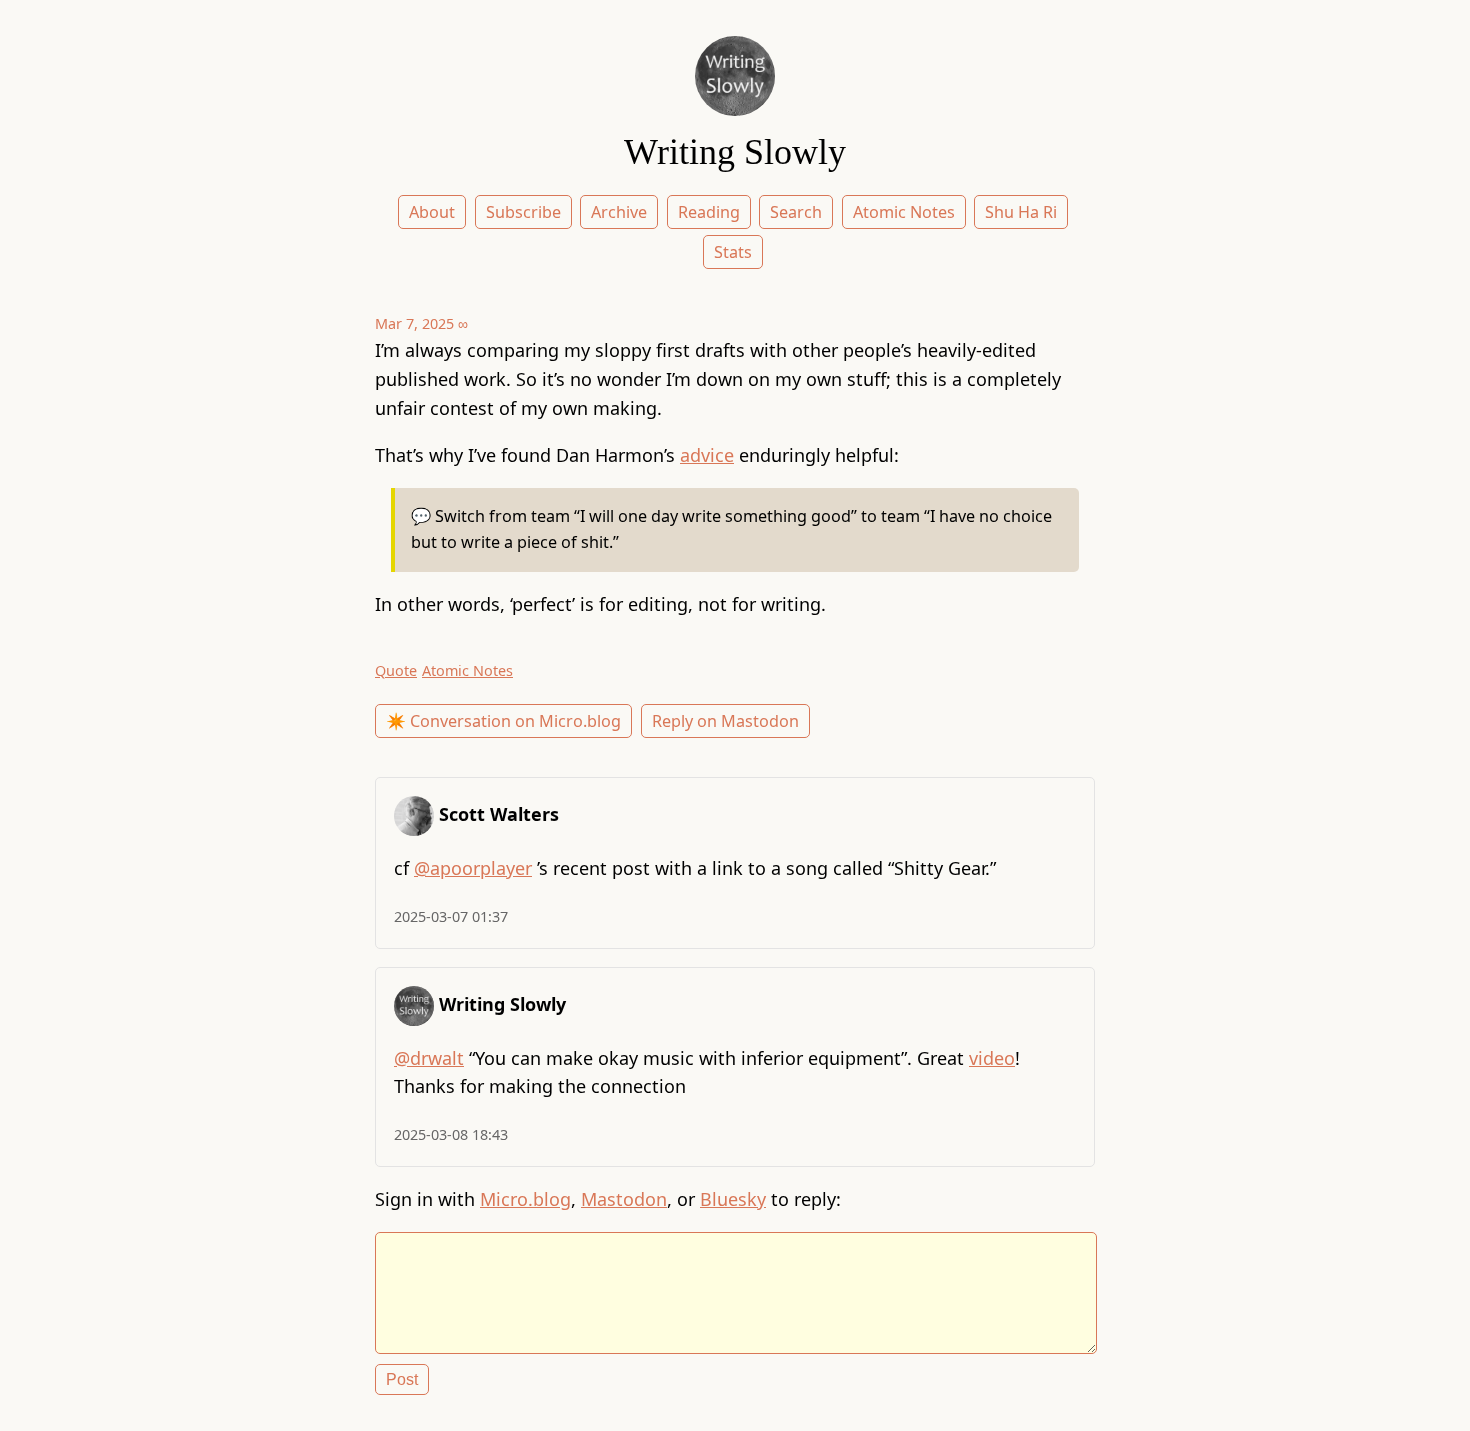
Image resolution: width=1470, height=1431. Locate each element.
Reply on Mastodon (725, 721)
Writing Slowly (735, 152)
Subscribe (523, 212)
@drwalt (429, 1058)
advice (707, 455)
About (432, 212)
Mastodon (624, 1199)
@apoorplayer (473, 868)
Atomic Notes (904, 212)
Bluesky (733, 1199)
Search (796, 212)
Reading (709, 212)
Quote (396, 670)
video (992, 1058)
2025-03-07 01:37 (451, 916)
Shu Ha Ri (1021, 212)
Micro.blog (525, 1199)
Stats (733, 252)
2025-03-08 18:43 (451, 1134)
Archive (619, 212)
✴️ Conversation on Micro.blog (503, 721)
